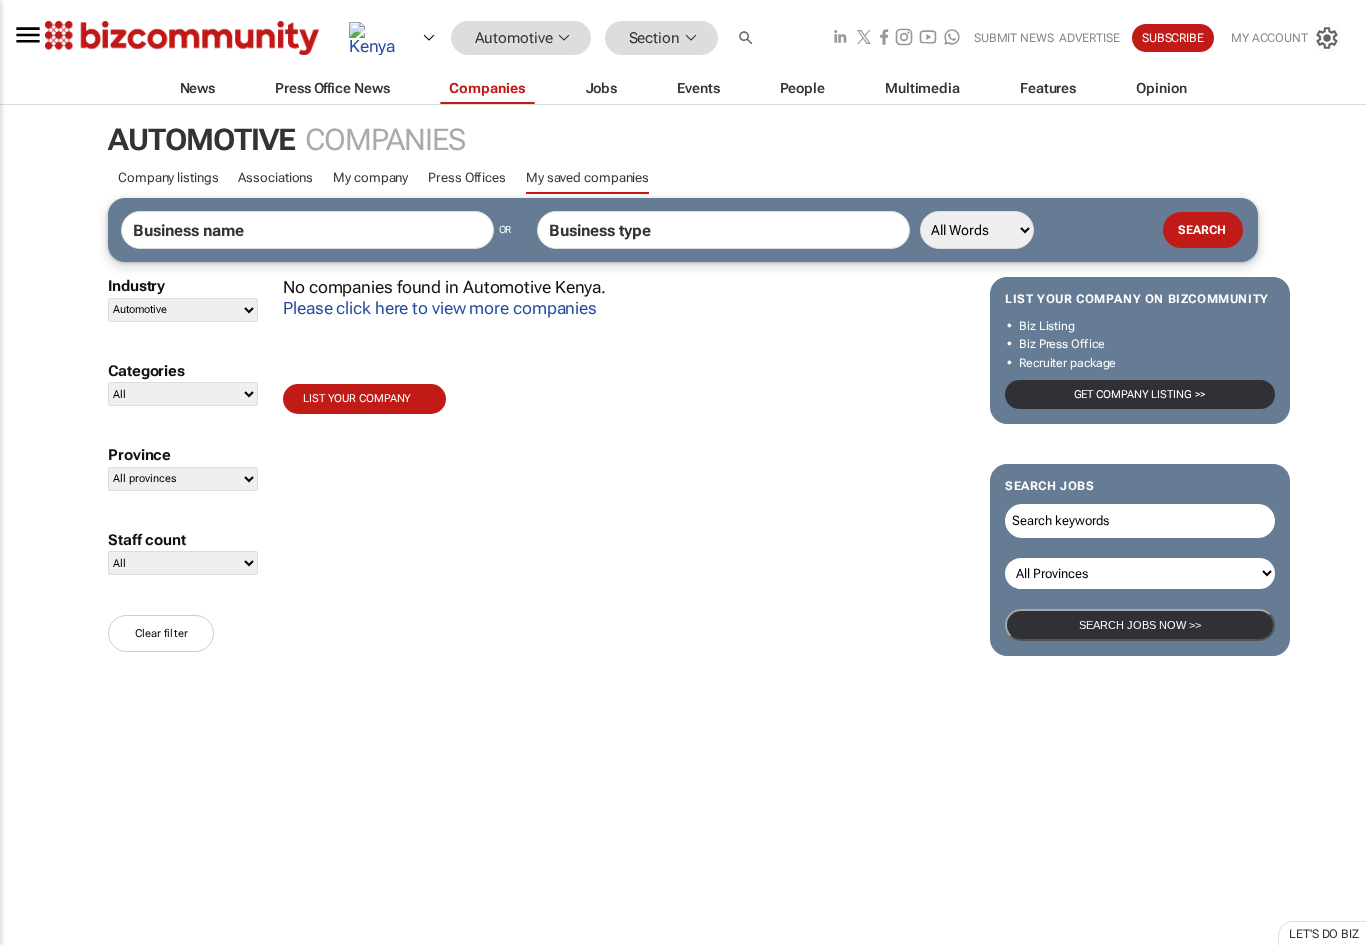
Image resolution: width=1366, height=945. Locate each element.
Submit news (1014, 38)
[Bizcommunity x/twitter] (864, 38)
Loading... (38, 935)
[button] (748, 38)
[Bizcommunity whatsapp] (952, 38)
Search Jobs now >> (1140, 625)
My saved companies (587, 177)
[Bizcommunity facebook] (884, 38)
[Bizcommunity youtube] (928, 38)
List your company (357, 398)
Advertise (1089, 38)
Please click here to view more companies (440, 308)
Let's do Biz (1324, 934)
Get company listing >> (1140, 394)
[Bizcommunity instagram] (904, 38)
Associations (275, 177)
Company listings (168, 177)
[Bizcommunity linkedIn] (840, 38)
